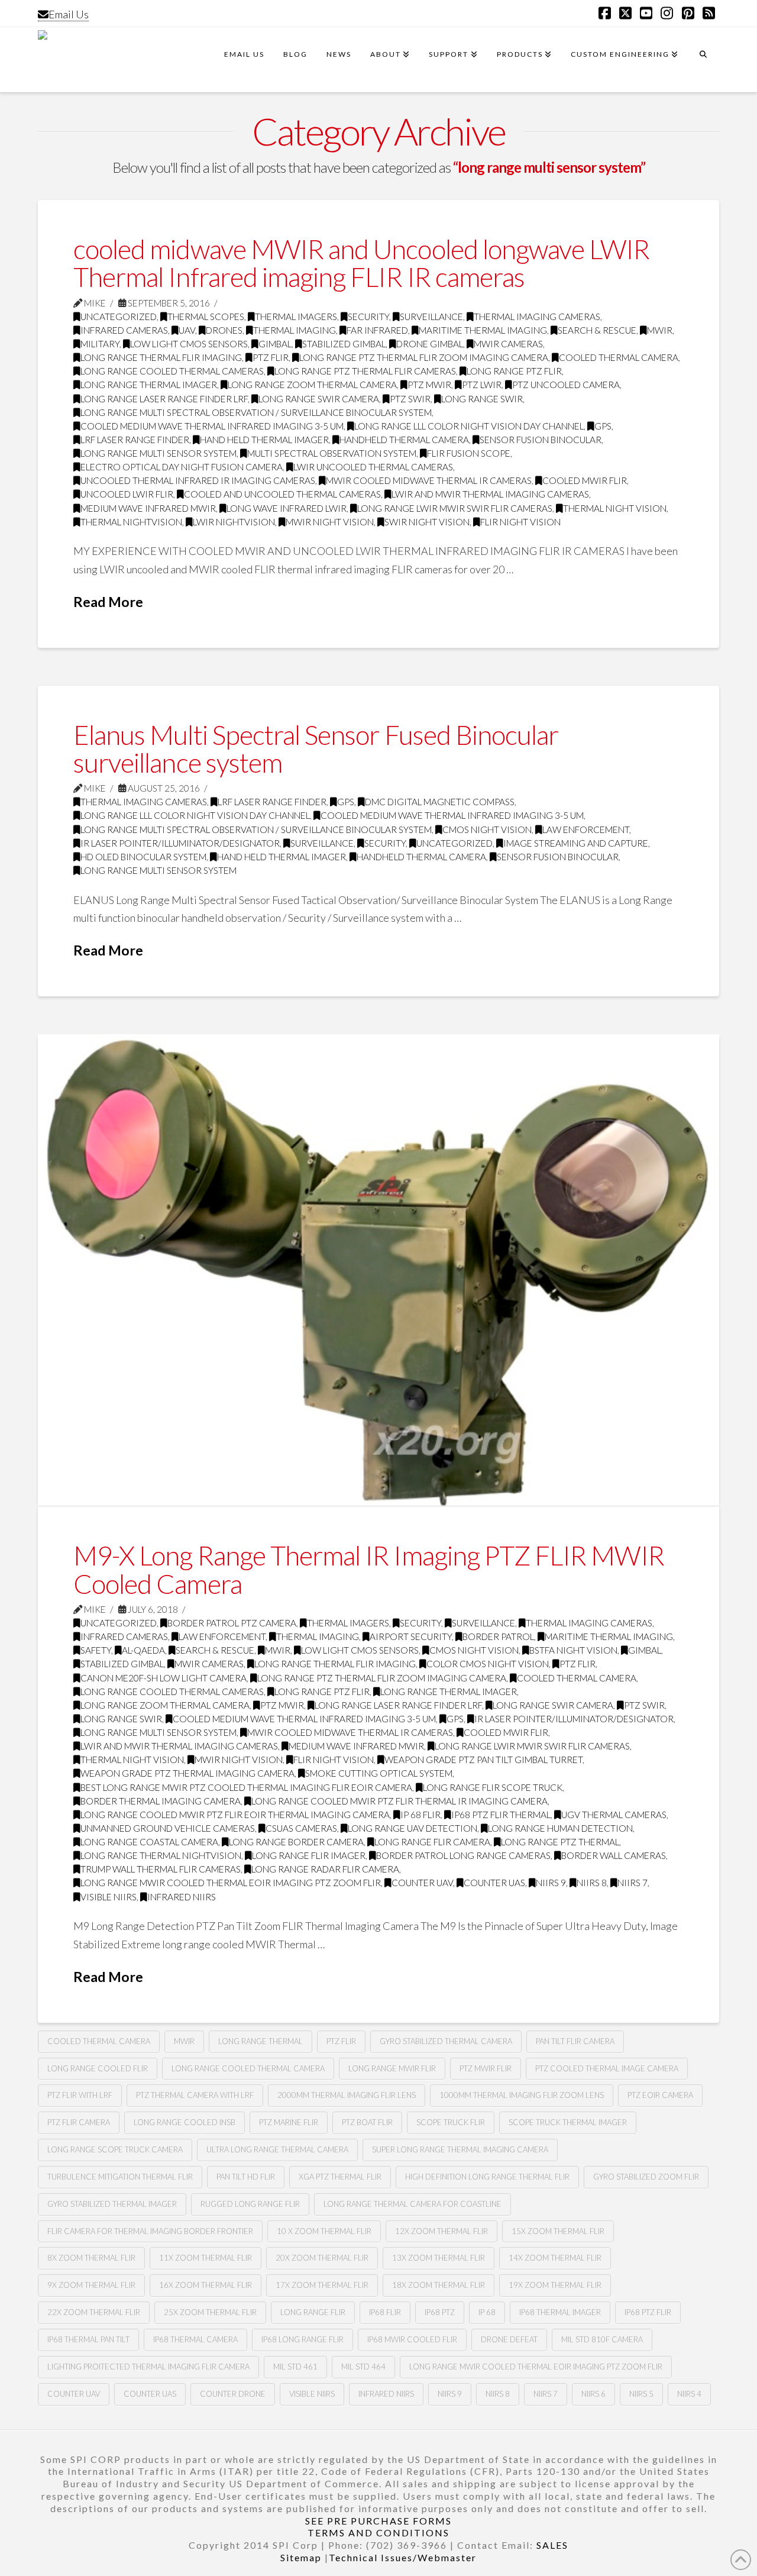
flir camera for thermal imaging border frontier (150, 2231)
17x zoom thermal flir (322, 2285)
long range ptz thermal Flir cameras (365, 371)
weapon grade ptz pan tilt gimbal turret (483, 1760)
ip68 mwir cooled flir (412, 2339)
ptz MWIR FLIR (486, 2068)
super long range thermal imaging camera (460, 2149)
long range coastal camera (149, 1842)
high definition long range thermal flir (487, 2177)
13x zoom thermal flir (439, 2258)
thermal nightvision (131, 522)
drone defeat (509, 2339)
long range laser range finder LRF (164, 399)
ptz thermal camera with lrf (195, 2095)
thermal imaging (295, 330)
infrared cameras (124, 330)
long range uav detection (413, 1828)
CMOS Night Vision (487, 829)
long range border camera (296, 1842)
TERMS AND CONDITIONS (378, 2533)
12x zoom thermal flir (441, 2231)
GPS (603, 426)
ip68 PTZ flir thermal (501, 1815)
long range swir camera (319, 399)
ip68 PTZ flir (648, 2312)
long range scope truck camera (115, 2149)
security (368, 317)
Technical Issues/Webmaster (403, 2557)
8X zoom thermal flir (91, 2258)
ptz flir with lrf (80, 2095)
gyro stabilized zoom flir (646, 2177)
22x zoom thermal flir (94, 2312)
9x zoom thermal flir (91, 2285)
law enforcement (586, 829)
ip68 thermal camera (195, 2339)
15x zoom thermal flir (558, 2231)
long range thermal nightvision (161, 1855)
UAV (187, 330)
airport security (411, 1636)
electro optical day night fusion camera (182, 467)
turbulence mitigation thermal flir (120, 2177)
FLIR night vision (520, 522)
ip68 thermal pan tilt (88, 2339)
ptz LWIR (482, 385)
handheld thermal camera (404, 440)
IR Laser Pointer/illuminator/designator (180, 843)
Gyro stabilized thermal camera (446, 2041)
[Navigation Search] (703, 60)
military (100, 344)
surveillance (431, 317)
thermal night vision (615, 508)
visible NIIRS (109, 1897)
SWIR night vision (427, 522)
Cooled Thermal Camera (619, 357)
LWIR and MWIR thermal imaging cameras (490, 494)
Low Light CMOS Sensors (189, 344)
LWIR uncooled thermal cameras (373, 467)
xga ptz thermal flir (340, 2177)
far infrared (377, 330)
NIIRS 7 (633, 1883)
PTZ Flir (341, 2041)
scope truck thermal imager (568, 2122)
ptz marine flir (289, 2122)
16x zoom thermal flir (206, 2285)
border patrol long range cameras (463, 1855)
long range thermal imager (149, 385)
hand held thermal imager (264, 440)
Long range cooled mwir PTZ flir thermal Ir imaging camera (399, 1801)
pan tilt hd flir (246, 2177)
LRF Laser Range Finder (135, 440)
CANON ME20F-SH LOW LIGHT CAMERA (164, 1678)
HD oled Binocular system (143, 857)
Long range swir (482, 399)
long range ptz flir (514, 371)
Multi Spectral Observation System (332, 453)
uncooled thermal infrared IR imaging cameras (198, 480)
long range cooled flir (98, 2068)
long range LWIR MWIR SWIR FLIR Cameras (455, 508)
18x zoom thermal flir (439, 2285)
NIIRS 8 (592, 1883)
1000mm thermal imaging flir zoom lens (522, 2095)
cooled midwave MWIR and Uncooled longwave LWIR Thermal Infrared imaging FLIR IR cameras (362, 263)
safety (96, 1650)
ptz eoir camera (660, 2095)
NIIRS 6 (593, 2394)
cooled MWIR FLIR (585, 480)
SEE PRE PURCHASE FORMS (378, 2521)
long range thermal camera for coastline (413, 2204)
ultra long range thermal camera (277, 2149)
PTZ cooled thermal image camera (607, 2068)
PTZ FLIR (271, 357)
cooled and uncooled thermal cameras (282, 494)
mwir (184, 2041)
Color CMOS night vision (488, 1664)
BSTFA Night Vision (573, 1650)
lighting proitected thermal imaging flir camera (148, 2367)
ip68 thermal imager (560, 2312)
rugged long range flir (250, 2204)
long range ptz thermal (560, 1842)
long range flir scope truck (493, 1787)
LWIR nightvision (234, 522)
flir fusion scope (469, 453)
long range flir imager (309, 1855)
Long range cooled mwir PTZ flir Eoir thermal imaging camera (235, 1815)
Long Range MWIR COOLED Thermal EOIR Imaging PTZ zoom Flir (231, 1883)
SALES (552, 2545)
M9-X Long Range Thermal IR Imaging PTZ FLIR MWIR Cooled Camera (369, 1569)
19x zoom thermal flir (555, 2285)
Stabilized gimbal (344, 344)
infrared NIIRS (182, 1897)
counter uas (494, 1883)
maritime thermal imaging (483, 330)
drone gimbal (430, 344)
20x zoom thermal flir (322, 2258)
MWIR (660, 330)
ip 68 (487, 2312)
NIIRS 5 (641, 2394)
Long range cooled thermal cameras (172, 371)
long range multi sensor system (158, 453)
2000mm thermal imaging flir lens (347, 2095)
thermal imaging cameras (537, 317)
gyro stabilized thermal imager (112, 2204)
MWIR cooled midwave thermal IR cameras (429, 480)
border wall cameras (614, 1855)
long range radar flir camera (325, 1869)
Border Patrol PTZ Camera (232, 1623)
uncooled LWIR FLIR (127, 494)
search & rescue (597, 330)
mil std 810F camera (602, 2339)
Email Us (69, 14)
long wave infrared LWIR (287, 508)
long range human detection (560, 1828)
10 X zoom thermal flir (324, 2231)
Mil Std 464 (363, 2367)
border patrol (498, 1636)
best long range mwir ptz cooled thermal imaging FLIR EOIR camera (246, 1787)
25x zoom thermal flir (210, 2312)
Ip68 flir (385, 2312)
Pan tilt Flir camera (575, 2041)
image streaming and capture (576, 843)
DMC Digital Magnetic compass (440, 802)
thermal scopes (206, 317)
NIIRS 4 (689, 2394)
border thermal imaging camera (161, 1801)
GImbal (275, 344)
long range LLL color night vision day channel (469, 426)
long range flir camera (432, 1842)
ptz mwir (429, 385)
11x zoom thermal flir (206, 2258)
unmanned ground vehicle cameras (168, 1828)
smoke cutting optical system (379, 1773)
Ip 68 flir (420, 1815)
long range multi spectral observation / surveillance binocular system (256, 412)
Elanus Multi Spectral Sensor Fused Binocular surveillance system (316, 749)
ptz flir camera (79, 2122)
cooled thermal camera (99, 2041)
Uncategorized (119, 317)
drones (224, 330)
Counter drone (233, 2394)
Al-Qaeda (143, 1650)
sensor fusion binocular (541, 440)
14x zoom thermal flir (555, 2258)
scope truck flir (451, 2122)
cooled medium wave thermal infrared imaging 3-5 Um (212, 426)
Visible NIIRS (312, 2394)
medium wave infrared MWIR (148, 508)
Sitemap (301, 2557)
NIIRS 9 (551, 1883)
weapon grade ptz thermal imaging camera (187, 1773)
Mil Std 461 (295, 2367)
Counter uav (422, 1883)
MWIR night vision (330, 522)
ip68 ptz (440, 2312)
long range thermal (261, 2041)
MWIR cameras (508, 344)
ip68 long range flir (303, 2339)
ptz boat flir (367, 2122)
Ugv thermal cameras (614, 1815)
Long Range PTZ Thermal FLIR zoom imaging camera (424, 357)
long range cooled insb (185, 2122)
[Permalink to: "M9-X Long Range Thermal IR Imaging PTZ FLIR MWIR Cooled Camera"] (378, 1270)
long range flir (313, 2312)
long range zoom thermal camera (312, 385)
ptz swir (410, 399)
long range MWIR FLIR (392, 2068)
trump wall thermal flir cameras (161, 1869)
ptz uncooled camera (566, 385)
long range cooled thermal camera (248, 2068)
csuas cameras (301, 1828)
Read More (108, 602)
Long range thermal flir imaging (161, 357)
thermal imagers (296, 317)
